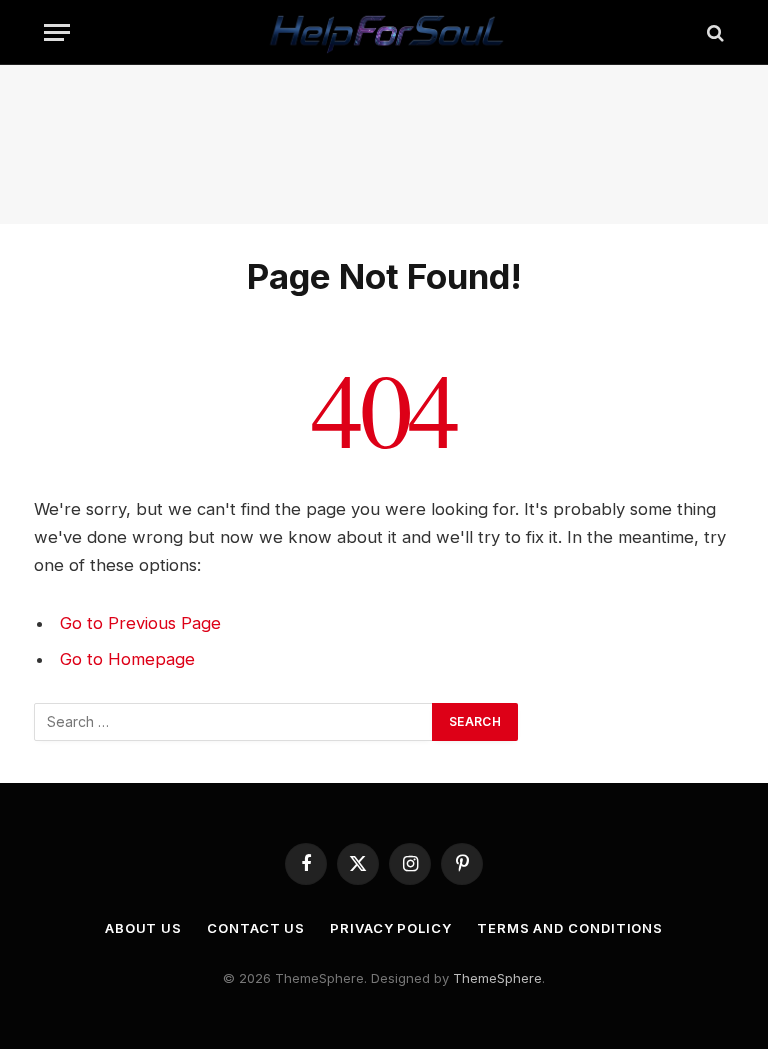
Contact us (256, 928)
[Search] (713, 32)
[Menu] (57, 32)
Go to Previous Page (140, 623)
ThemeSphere (497, 978)
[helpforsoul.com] (384, 32)
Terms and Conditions (570, 928)
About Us (143, 928)
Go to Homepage (127, 659)
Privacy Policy (391, 928)
